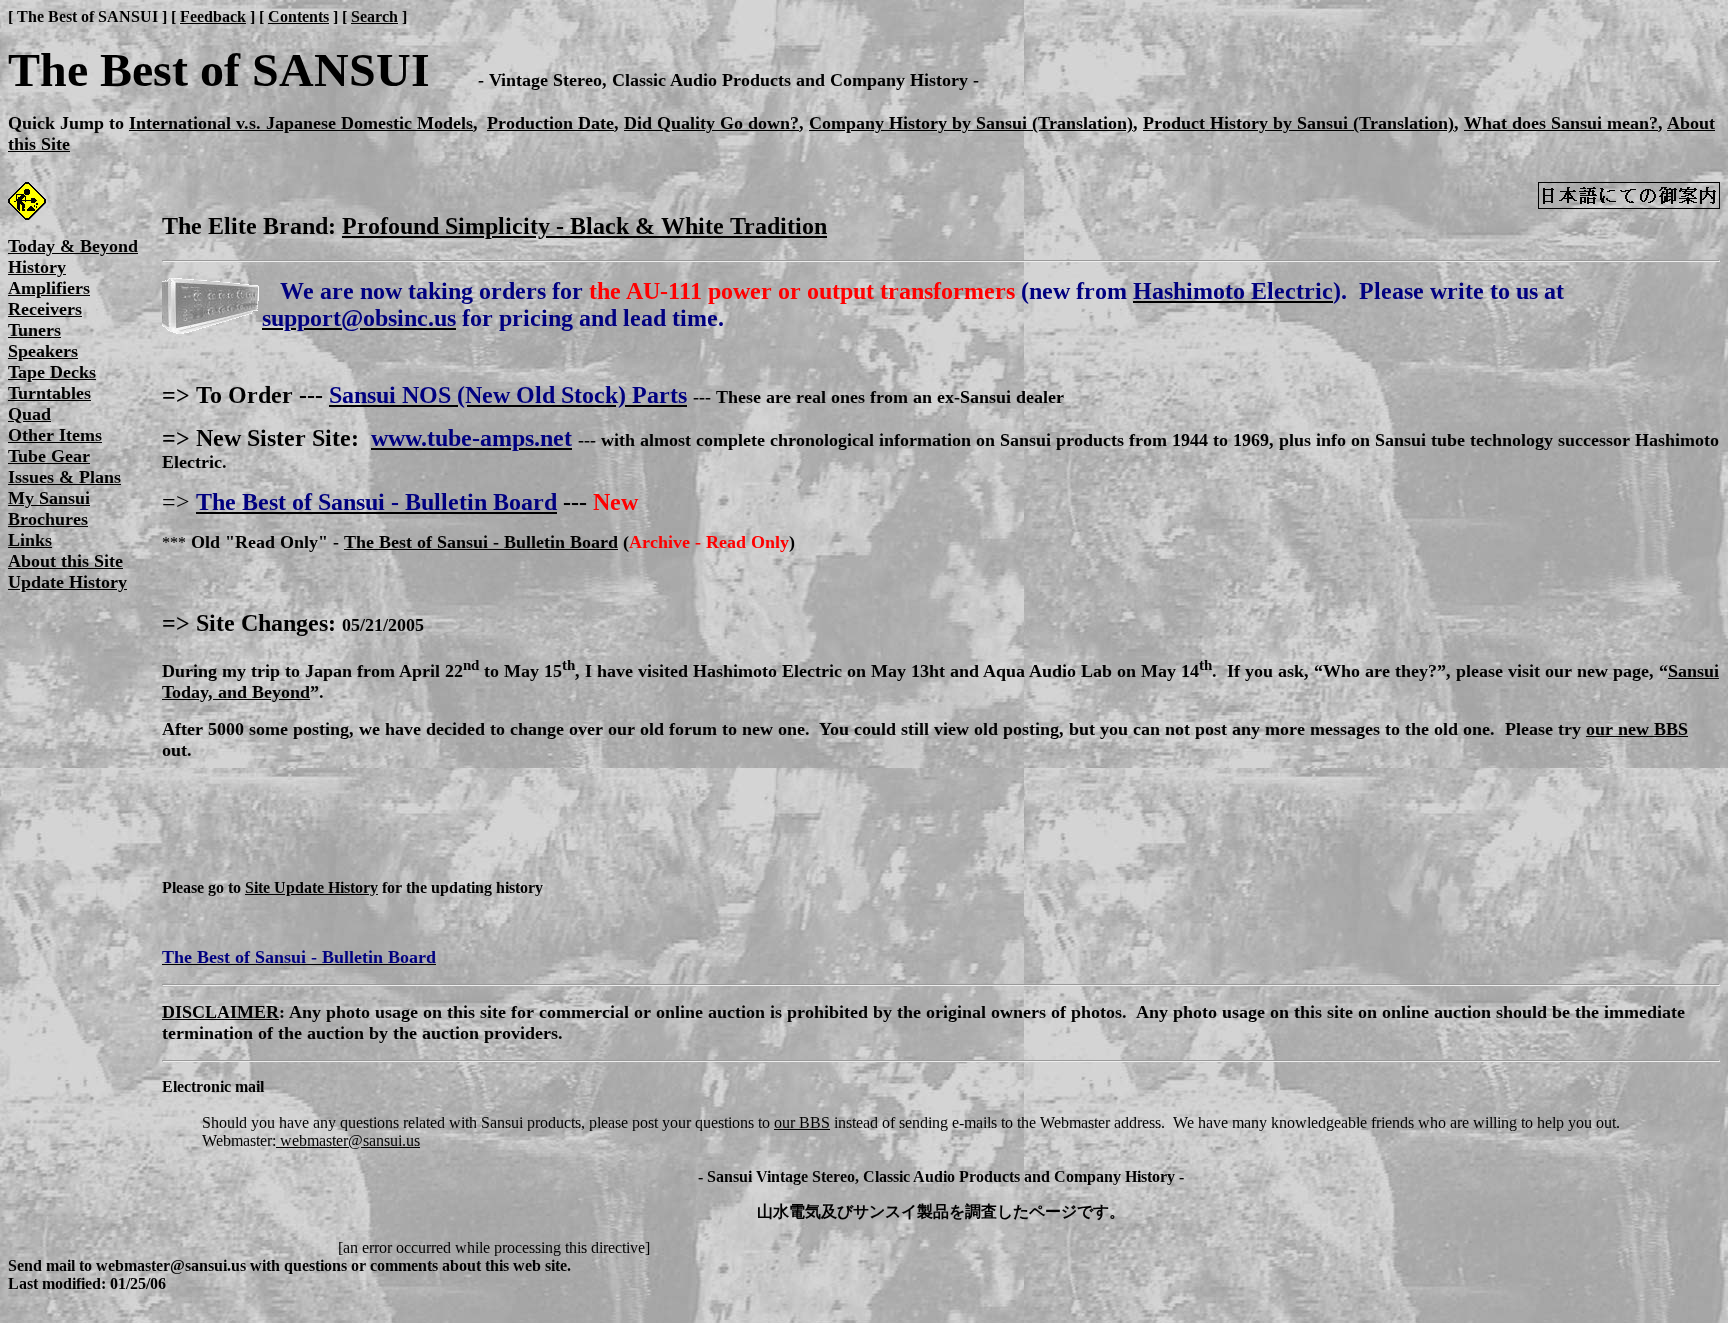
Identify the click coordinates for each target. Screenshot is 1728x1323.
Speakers (43, 351)
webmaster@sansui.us (348, 1140)
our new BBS (1637, 729)
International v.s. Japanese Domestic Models (301, 123)
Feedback (213, 16)
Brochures (48, 519)
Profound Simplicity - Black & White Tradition (584, 226)
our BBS (802, 1122)
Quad (29, 414)
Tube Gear (49, 456)
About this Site (65, 561)
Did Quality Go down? (711, 123)
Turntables (49, 393)
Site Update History (311, 887)
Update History (67, 582)
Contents (298, 16)
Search (374, 16)
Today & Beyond (73, 246)
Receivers (45, 309)
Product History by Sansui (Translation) (1298, 123)
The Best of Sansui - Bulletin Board (481, 542)
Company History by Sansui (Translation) (971, 123)
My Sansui (49, 498)
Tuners (34, 330)
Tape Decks (52, 372)
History (37, 267)
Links (30, 540)
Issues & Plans (64, 477)
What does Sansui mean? (1561, 123)
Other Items (55, 435)
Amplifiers (49, 288)
